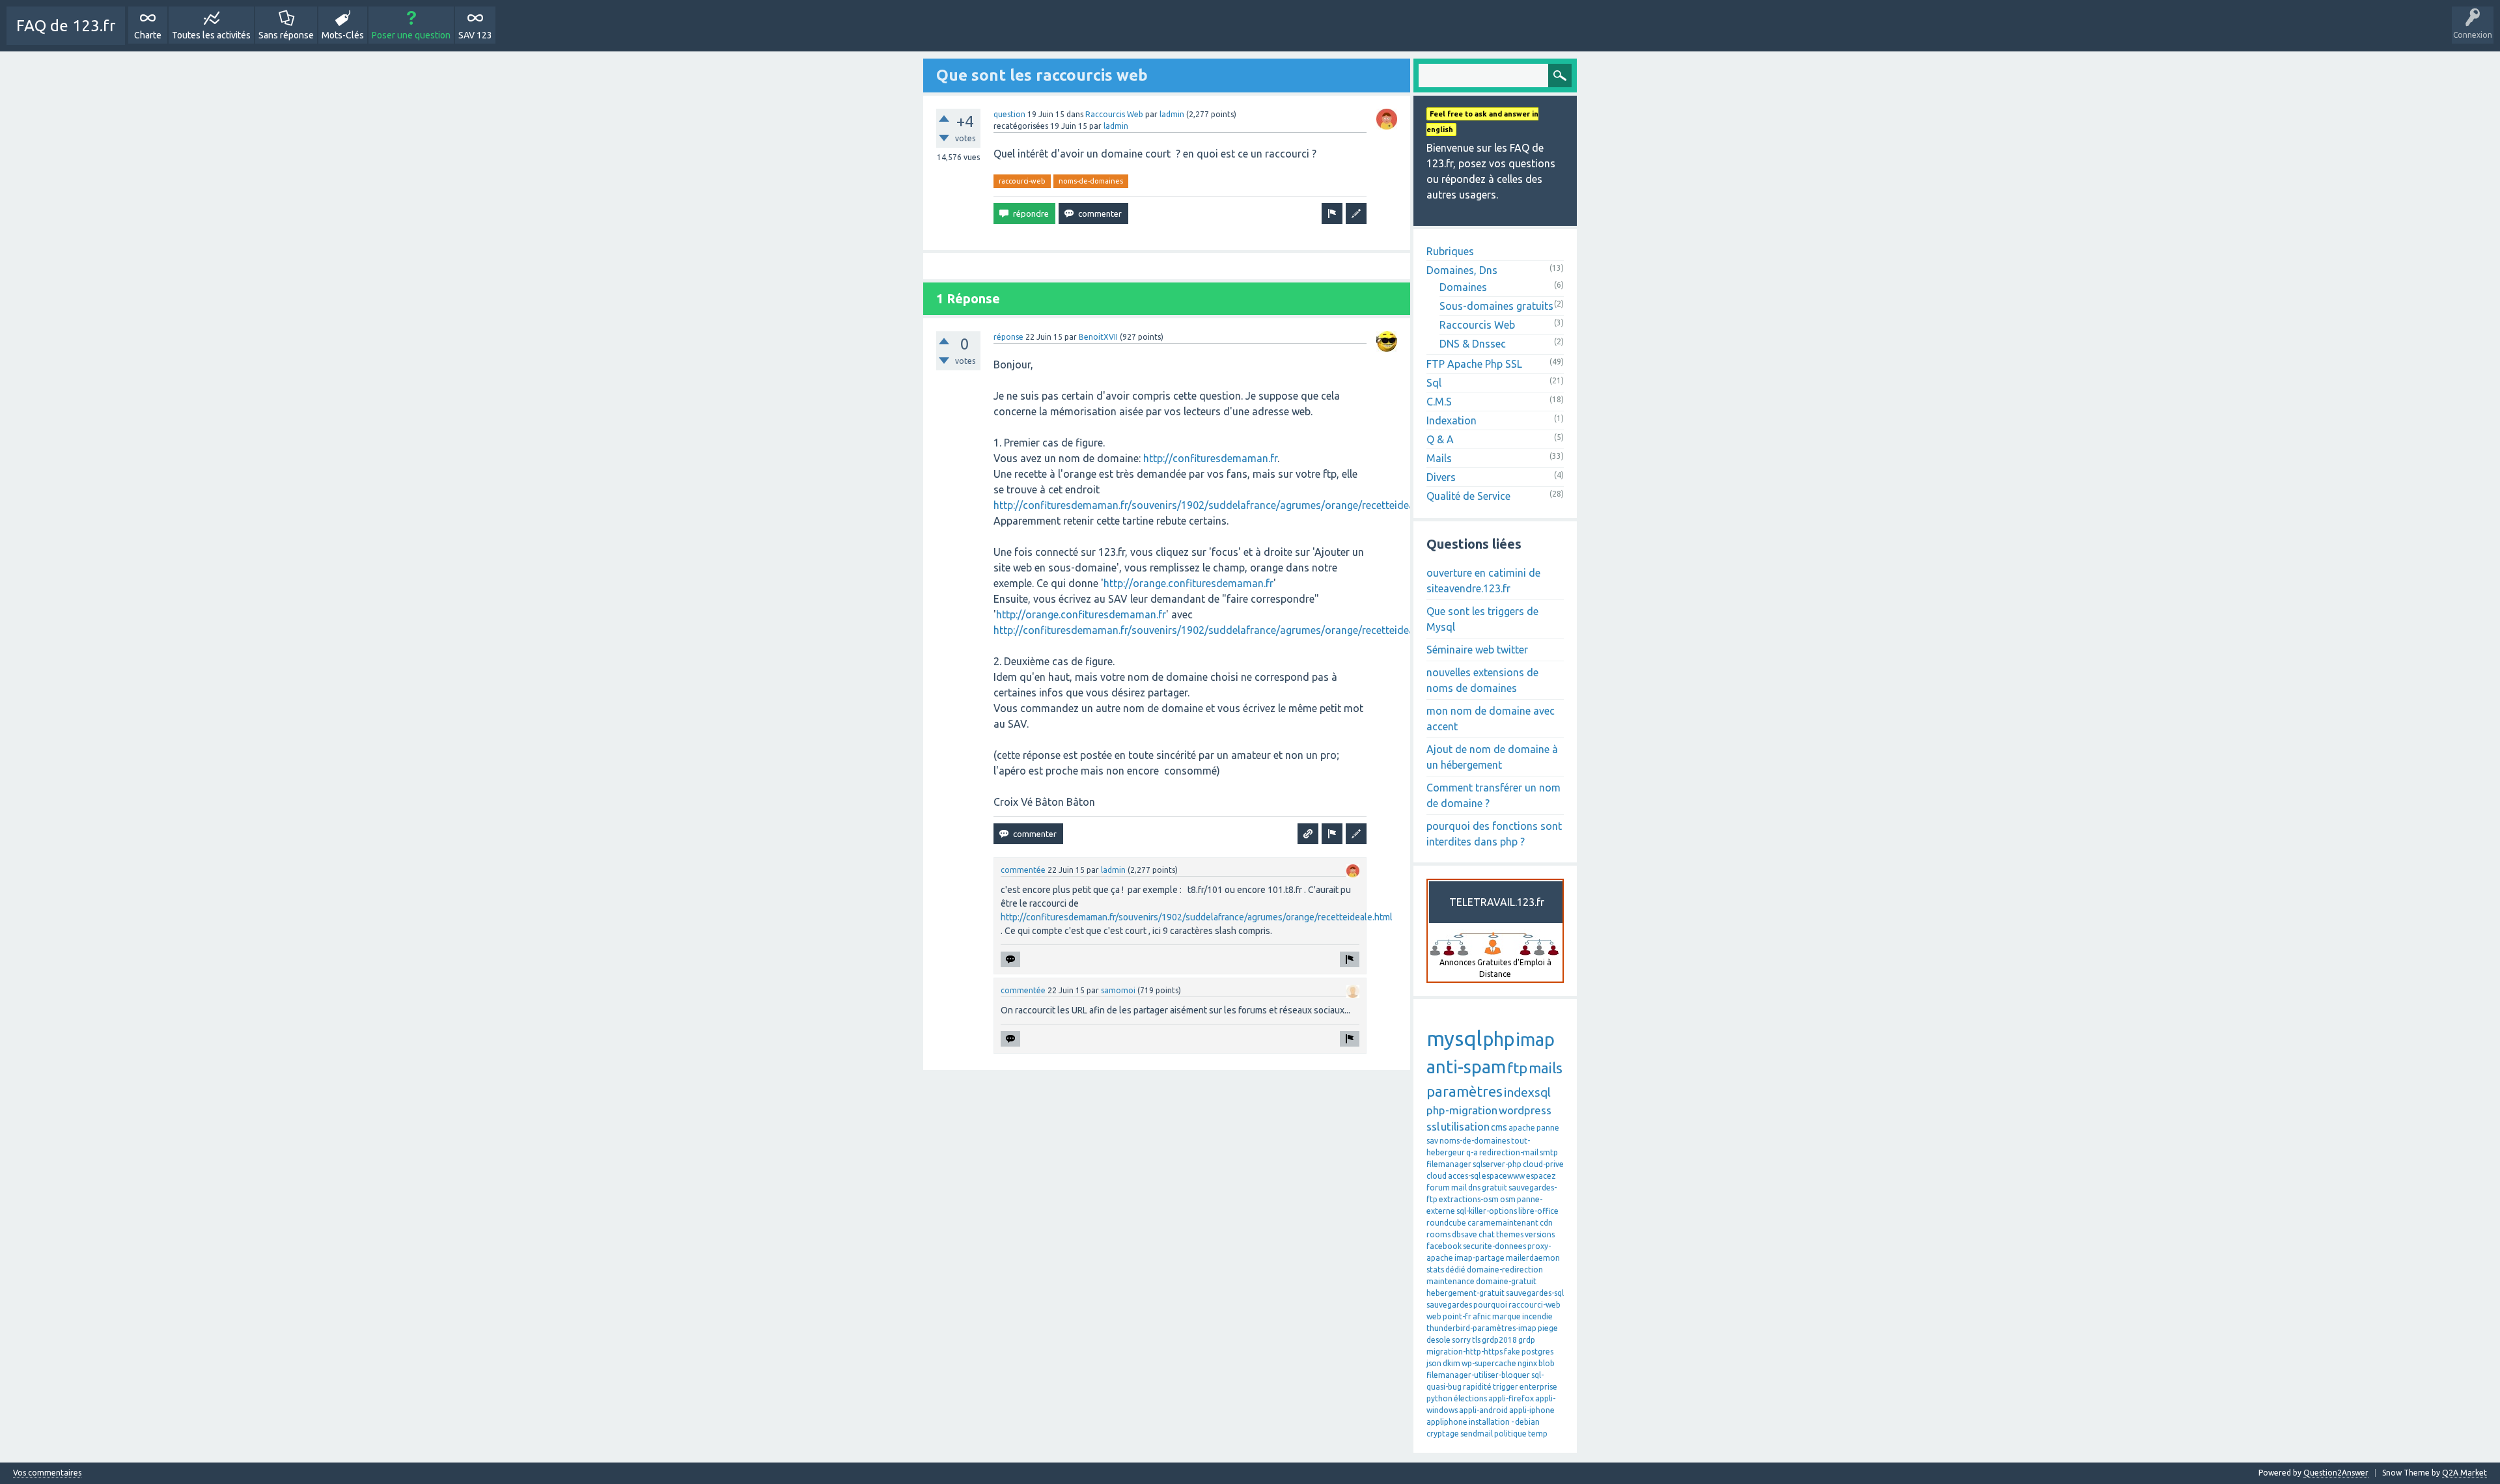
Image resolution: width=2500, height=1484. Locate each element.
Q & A (1440, 439)
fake (1512, 1352)
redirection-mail (1509, 1152)
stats (1435, 1270)
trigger (1506, 1387)
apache (1522, 1128)
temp (1538, 1434)
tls (1476, 1340)
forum (1438, 1188)
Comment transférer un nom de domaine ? (1493, 795)
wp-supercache (1489, 1363)
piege (1548, 1328)
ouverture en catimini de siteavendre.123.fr (1483, 581)
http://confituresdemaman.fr (1210, 458)
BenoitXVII (1098, 337)
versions (1540, 1234)
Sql (1434, 383)
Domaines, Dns (1462, 270)
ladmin (1172, 114)
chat (1487, 1234)
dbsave (1465, 1234)
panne (1548, 1128)
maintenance (1451, 1281)
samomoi (1118, 990)
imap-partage (1479, 1258)
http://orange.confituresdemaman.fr (1188, 583)
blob (1547, 1363)
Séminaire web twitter (1477, 650)
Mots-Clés (343, 35)
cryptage (1443, 1434)
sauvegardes (1449, 1305)
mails (1546, 1068)
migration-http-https (1465, 1352)
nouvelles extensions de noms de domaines (1482, 680)
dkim (1451, 1363)
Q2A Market (2465, 1473)
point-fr (1457, 1316)
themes (1510, 1234)
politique (1510, 1434)
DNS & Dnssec (1473, 344)
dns (1474, 1188)
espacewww (1503, 1176)
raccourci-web (1022, 181)
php (1499, 1039)
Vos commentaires (47, 1473)
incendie (1537, 1316)
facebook (1444, 1246)
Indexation (1451, 420)
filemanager (1449, 1164)
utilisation (1465, 1126)
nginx (1527, 1363)
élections (1470, 1398)
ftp (1517, 1068)
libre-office (1538, 1211)
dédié (1455, 1270)
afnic (1482, 1316)
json (1434, 1363)
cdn (1546, 1223)
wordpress (1525, 1110)
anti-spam (1466, 1067)
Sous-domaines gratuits (1496, 306)
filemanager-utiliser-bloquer (1478, 1375)
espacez (1541, 1176)
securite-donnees (1494, 1246)
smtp (1549, 1152)
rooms (1438, 1234)
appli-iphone (1532, 1410)
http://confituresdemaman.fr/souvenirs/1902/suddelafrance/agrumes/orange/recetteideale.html (1220, 505)
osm (1508, 1199)
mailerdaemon (1533, 1258)
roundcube (1446, 1223)
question (1009, 114)
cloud (1437, 1176)
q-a (1472, 1152)
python (1439, 1398)
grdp (1527, 1340)
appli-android (1483, 1410)
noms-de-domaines (1091, 181)
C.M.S (1439, 402)
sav (1432, 1141)
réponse (1008, 337)
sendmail (1477, 1434)
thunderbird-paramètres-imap (1481, 1328)
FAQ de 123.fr (66, 26)
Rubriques (1450, 251)
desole (1438, 1340)
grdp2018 (1499, 1340)
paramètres (1465, 1091)
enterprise (1538, 1387)
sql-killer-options (1487, 1211)
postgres (1537, 1352)
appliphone (1447, 1422)
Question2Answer (2336, 1473)
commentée (1023, 870)
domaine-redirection (1505, 1270)
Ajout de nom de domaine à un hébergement (1492, 757)
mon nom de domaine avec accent (1491, 719)
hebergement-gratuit (1465, 1293)
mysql (1454, 1038)
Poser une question (411, 35)
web (1434, 1316)
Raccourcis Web (1114, 114)
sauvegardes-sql (1535, 1293)
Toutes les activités (211, 35)
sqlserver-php (1497, 1164)
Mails (1439, 458)
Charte (148, 35)
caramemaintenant (1503, 1223)
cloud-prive (1543, 1164)
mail (1459, 1188)
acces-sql (1464, 1176)
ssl (1433, 1126)
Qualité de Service (1468, 496)
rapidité (1477, 1387)
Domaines (1463, 287)
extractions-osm (1469, 1199)
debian (1527, 1422)
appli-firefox (1511, 1398)
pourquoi (1490, 1305)
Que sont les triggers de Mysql (1482, 619)
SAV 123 (475, 35)
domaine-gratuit (1506, 1281)
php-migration (1462, 1110)
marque (1507, 1316)
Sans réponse (286, 35)
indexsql (1527, 1092)
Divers (1441, 477)
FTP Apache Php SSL (1474, 364)
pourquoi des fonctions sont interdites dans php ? (1494, 834)
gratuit (1494, 1188)
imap (1535, 1039)
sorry (1461, 1340)
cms (1499, 1127)
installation (1489, 1422)
